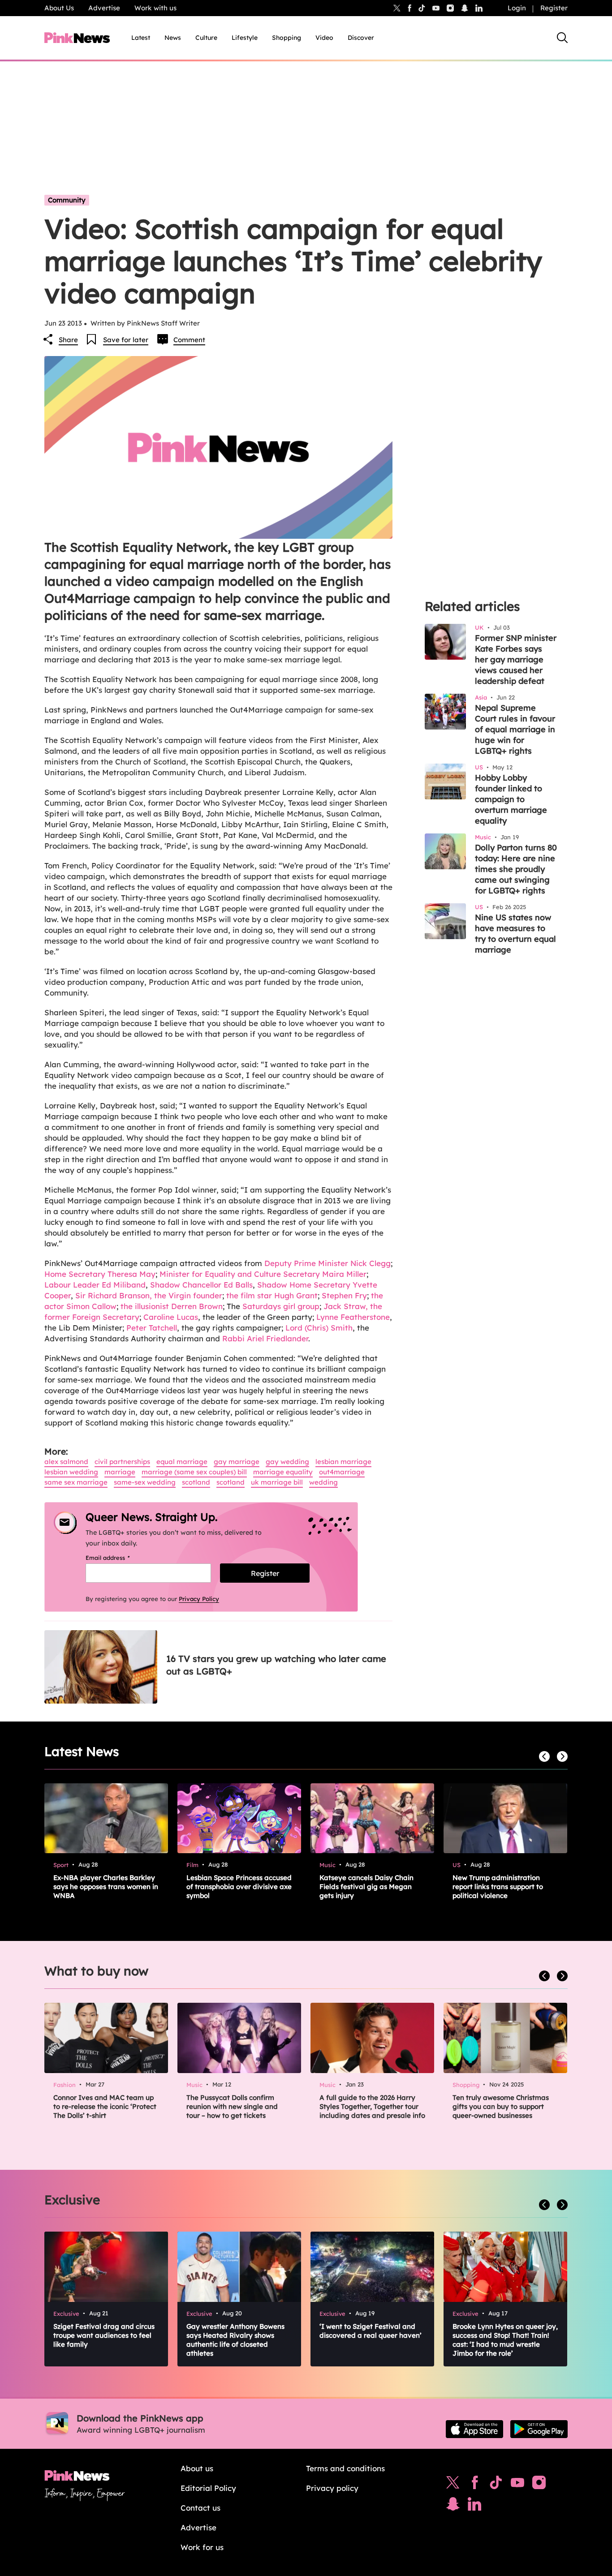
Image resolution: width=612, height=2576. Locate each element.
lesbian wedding (71, 1472)
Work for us (202, 2547)
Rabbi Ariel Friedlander (265, 1338)
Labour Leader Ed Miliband (95, 1285)
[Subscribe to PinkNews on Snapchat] (453, 2506)
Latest (141, 38)
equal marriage (182, 1462)
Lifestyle (245, 38)
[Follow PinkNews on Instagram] (539, 2485)
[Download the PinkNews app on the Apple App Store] (474, 2429)
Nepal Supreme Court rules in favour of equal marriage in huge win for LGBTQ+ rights (515, 729)
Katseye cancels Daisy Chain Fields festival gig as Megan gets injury (366, 1887)
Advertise (104, 8)
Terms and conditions (345, 2468)
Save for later (126, 340)
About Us (59, 8)
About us (197, 2468)
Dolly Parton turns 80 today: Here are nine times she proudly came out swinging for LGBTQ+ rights (516, 869)
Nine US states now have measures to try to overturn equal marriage (515, 934)
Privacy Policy (199, 1599)
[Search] (562, 38)
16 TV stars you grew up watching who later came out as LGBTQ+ (276, 1665)
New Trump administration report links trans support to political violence (498, 1887)
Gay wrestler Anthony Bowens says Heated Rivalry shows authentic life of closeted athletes (235, 2340)
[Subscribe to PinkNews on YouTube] (517, 2485)
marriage (120, 1472)
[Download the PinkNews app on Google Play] (539, 2429)
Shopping (287, 38)
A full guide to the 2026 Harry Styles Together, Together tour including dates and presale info (372, 2106)
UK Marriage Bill (277, 1482)
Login (517, 8)
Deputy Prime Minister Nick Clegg (328, 1263)
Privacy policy (332, 2488)
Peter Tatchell (152, 1328)
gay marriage (237, 1462)
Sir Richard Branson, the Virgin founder (149, 1295)
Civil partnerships (122, 1462)
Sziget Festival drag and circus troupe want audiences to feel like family (104, 2335)
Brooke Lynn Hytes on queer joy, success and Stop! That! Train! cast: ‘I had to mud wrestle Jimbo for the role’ (505, 2340)
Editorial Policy (208, 2488)
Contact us (200, 2508)
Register (554, 8)
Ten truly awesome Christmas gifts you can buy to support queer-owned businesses (501, 2106)
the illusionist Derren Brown (170, 1306)
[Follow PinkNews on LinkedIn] (479, 8)
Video (324, 38)
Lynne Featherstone (353, 1317)
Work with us (155, 8)
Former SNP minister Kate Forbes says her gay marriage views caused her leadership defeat (516, 659)
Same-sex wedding (145, 1482)
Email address (119, 1558)
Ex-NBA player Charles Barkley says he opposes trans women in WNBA (106, 1887)
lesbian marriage (343, 1462)
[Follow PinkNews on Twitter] (453, 2485)
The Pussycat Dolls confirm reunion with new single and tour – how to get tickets (232, 2106)
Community (67, 200)
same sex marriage (76, 1482)
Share (68, 340)
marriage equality (283, 1472)
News (173, 38)
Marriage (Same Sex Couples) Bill (194, 1472)
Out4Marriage (342, 1472)
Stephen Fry (344, 1295)
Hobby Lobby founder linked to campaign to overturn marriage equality (511, 799)
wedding (323, 1482)
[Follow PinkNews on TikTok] (496, 2485)
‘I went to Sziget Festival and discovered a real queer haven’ (371, 2331)
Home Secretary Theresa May (100, 1274)
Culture (206, 38)
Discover (361, 38)
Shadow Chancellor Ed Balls (201, 1285)
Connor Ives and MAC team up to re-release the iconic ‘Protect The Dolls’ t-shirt (105, 2106)
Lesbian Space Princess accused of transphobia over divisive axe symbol (239, 1887)
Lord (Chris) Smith (319, 1328)
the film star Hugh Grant (272, 1295)
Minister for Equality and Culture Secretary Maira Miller (263, 1274)
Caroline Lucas (171, 1317)
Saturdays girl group (281, 1306)
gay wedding (287, 1462)
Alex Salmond (66, 1462)
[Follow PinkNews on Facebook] (475, 2485)
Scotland (196, 1482)
